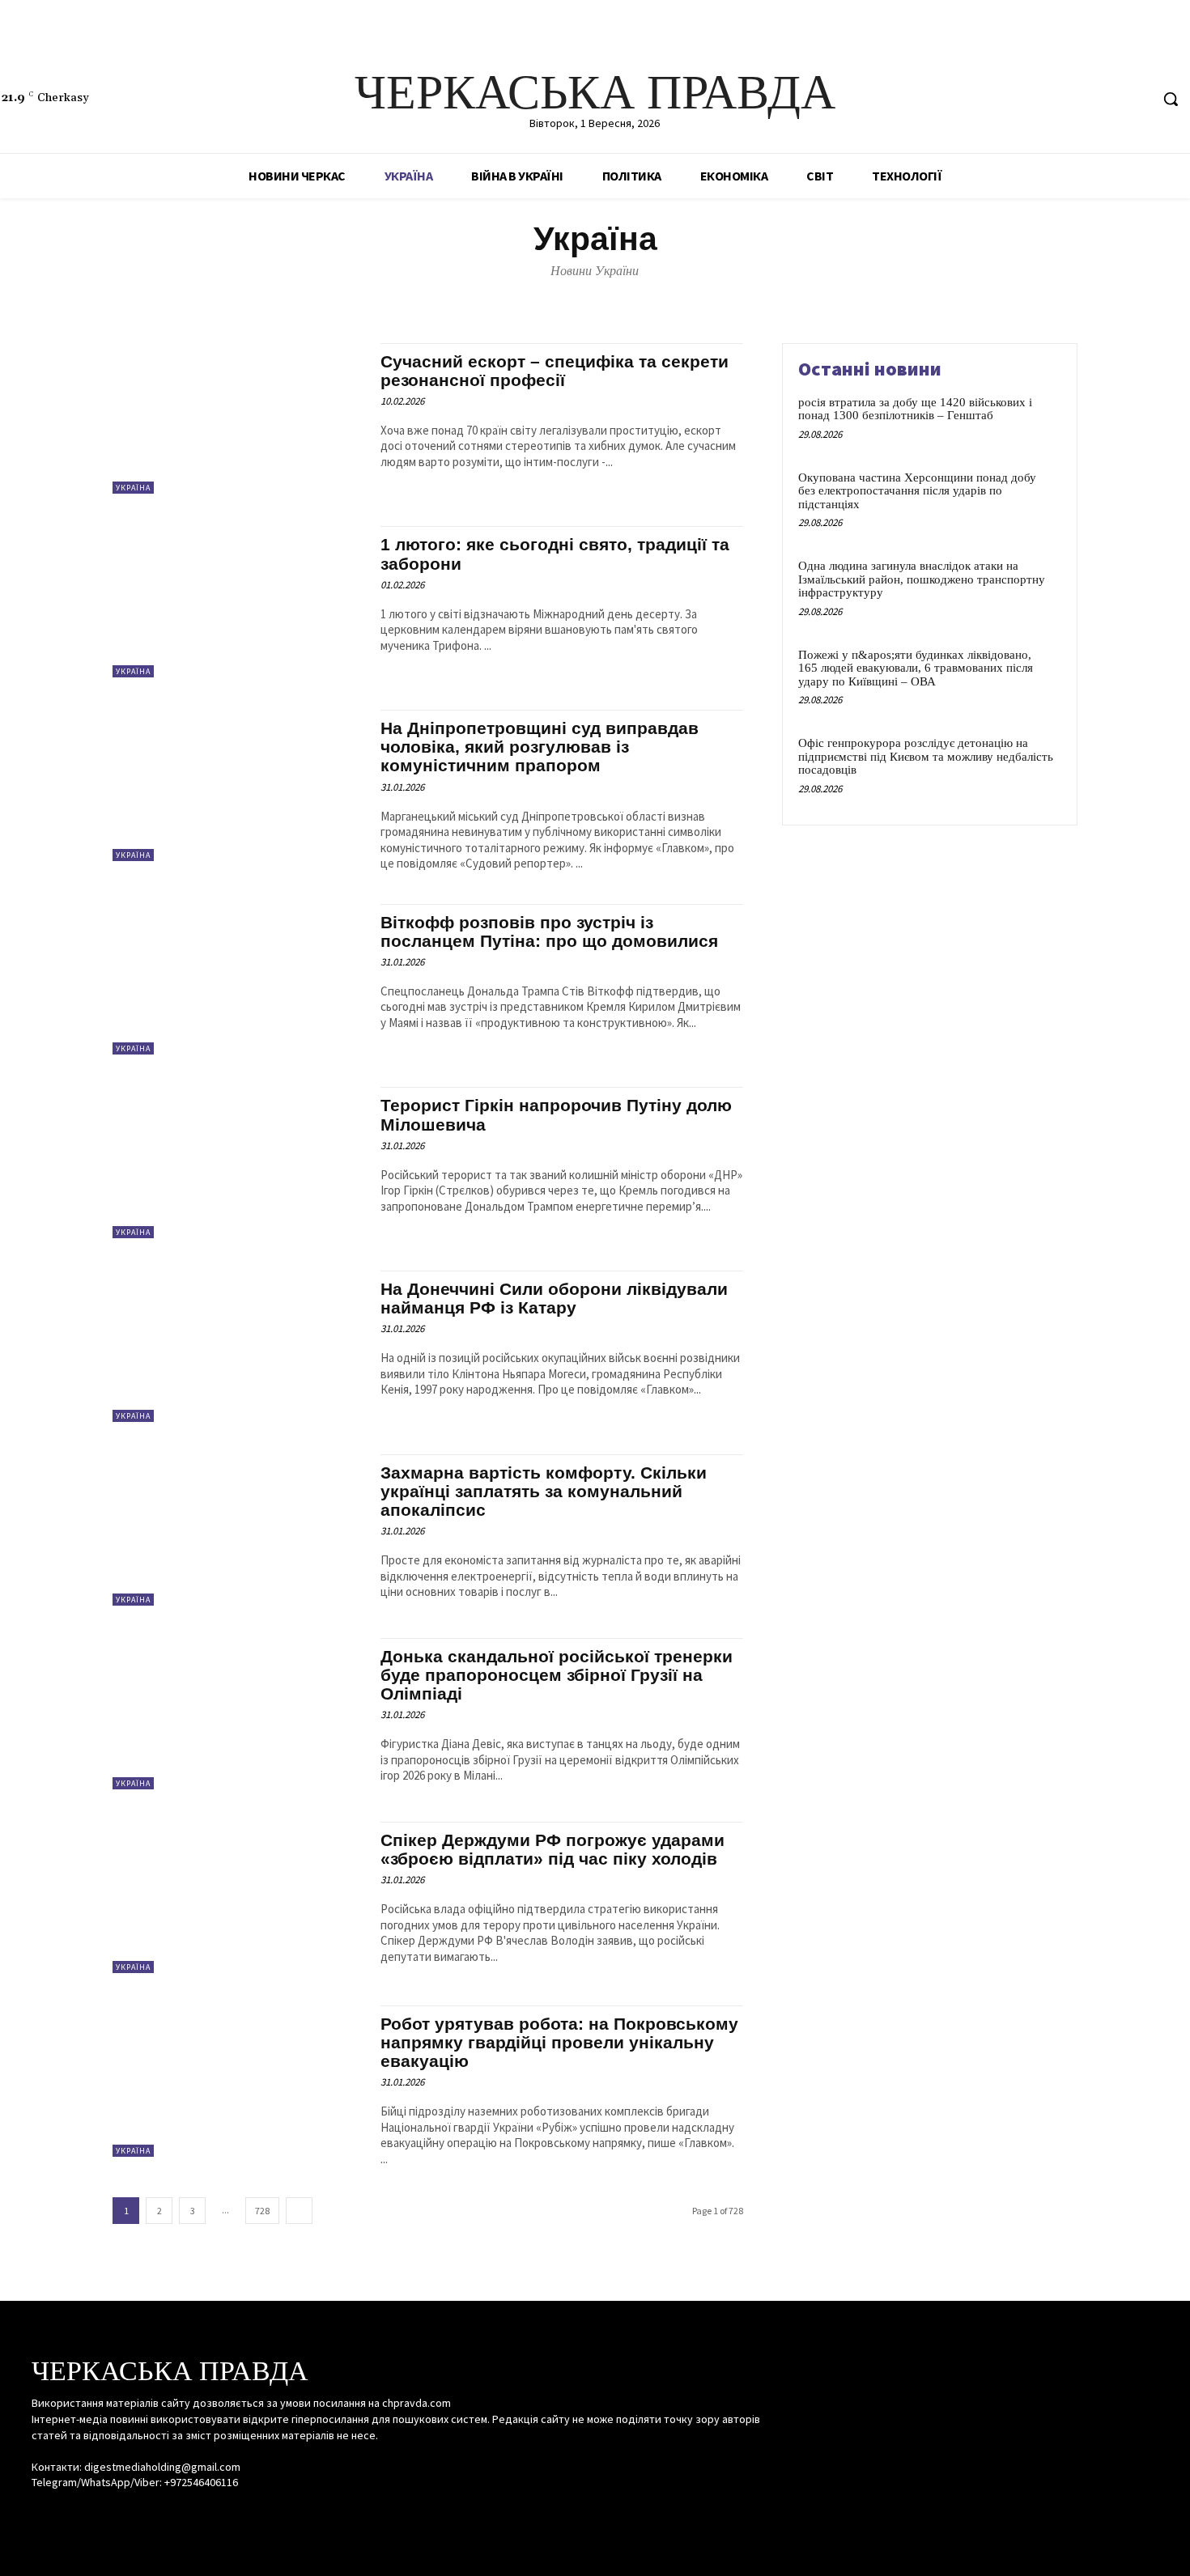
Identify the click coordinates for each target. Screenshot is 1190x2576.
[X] (1136, 99)
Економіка (522, 299)
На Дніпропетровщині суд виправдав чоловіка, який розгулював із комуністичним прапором (540, 747)
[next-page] (299, 2211)
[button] (1171, 99)
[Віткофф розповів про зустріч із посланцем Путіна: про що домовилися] (238, 980)
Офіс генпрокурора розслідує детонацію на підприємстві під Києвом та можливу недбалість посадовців (926, 756)
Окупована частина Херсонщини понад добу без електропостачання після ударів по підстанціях (917, 491)
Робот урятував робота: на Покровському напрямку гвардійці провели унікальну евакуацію (559, 2042)
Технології (746, 299)
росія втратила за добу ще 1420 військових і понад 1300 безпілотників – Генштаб (915, 409)
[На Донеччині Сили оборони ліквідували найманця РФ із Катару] (238, 1346)
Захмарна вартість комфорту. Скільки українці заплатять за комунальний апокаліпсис (544, 1491)
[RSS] (1106, 99)
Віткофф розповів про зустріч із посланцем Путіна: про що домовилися (549, 932)
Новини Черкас (593, 299)
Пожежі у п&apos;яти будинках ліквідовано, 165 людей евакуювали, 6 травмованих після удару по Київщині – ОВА (916, 668)
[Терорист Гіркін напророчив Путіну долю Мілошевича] (238, 1163)
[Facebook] (1075, 99)
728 (262, 2211)
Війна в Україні (451, 299)
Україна (133, 488)
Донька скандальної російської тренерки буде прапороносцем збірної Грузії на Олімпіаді (557, 1675)
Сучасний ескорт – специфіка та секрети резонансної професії (555, 371)
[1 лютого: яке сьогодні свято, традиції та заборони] (238, 602)
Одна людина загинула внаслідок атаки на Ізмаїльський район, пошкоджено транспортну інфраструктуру (922, 579)
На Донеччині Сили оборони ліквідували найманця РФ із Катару (554, 1298)
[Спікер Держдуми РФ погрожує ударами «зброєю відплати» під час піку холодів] (238, 1897)
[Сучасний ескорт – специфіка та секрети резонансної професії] (238, 419)
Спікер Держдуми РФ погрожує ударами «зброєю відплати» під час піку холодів (552, 1849)
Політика (660, 299)
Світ (701, 299)
